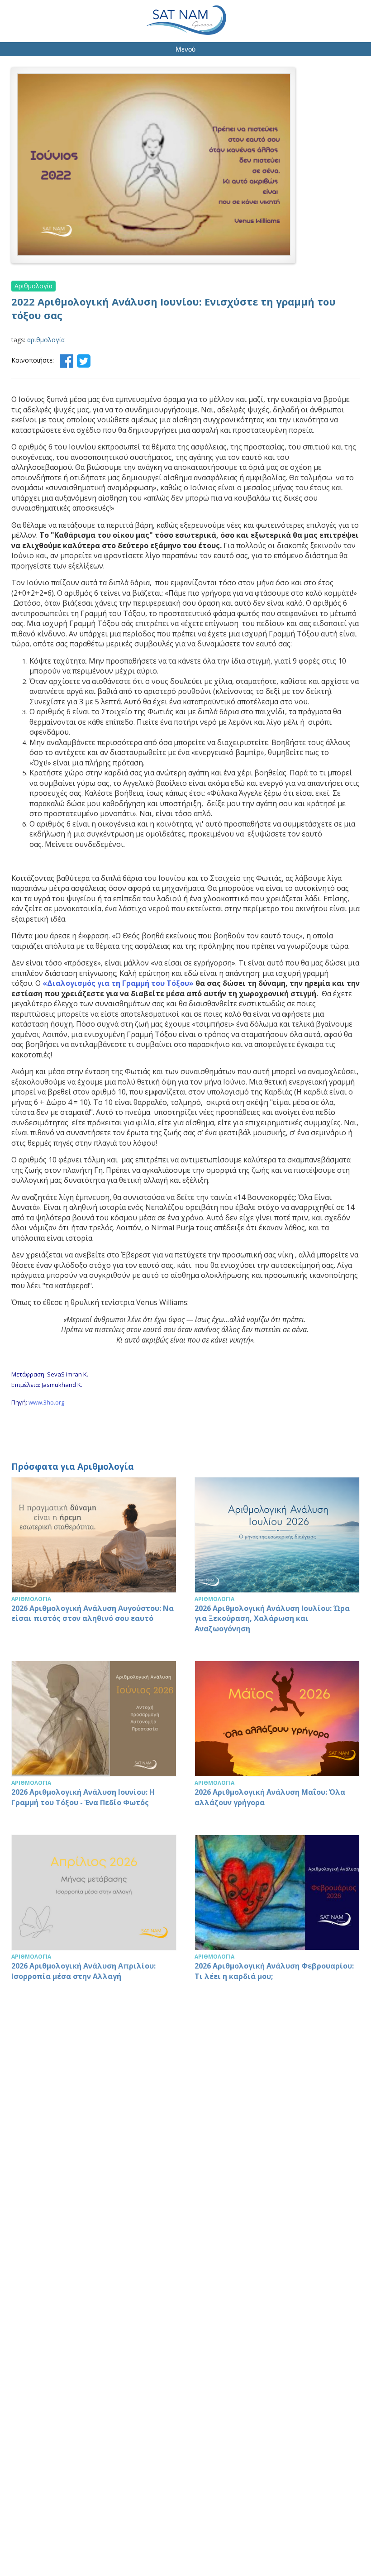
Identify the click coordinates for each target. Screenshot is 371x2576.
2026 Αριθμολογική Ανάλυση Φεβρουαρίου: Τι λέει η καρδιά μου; (277, 1912)
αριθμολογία (46, 340)
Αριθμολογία (33, 286)
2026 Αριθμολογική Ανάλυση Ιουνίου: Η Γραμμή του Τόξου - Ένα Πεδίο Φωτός (94, 1739)
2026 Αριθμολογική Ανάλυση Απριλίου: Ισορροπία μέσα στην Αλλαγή (94, 1912)
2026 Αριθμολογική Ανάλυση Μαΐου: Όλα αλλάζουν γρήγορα (277, 1739)
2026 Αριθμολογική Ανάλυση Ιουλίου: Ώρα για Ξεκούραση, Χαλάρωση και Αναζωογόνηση (277, 1560)
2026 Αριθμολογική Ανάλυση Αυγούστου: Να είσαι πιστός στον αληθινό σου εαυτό (94, 1560)
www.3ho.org (46, 1402)
